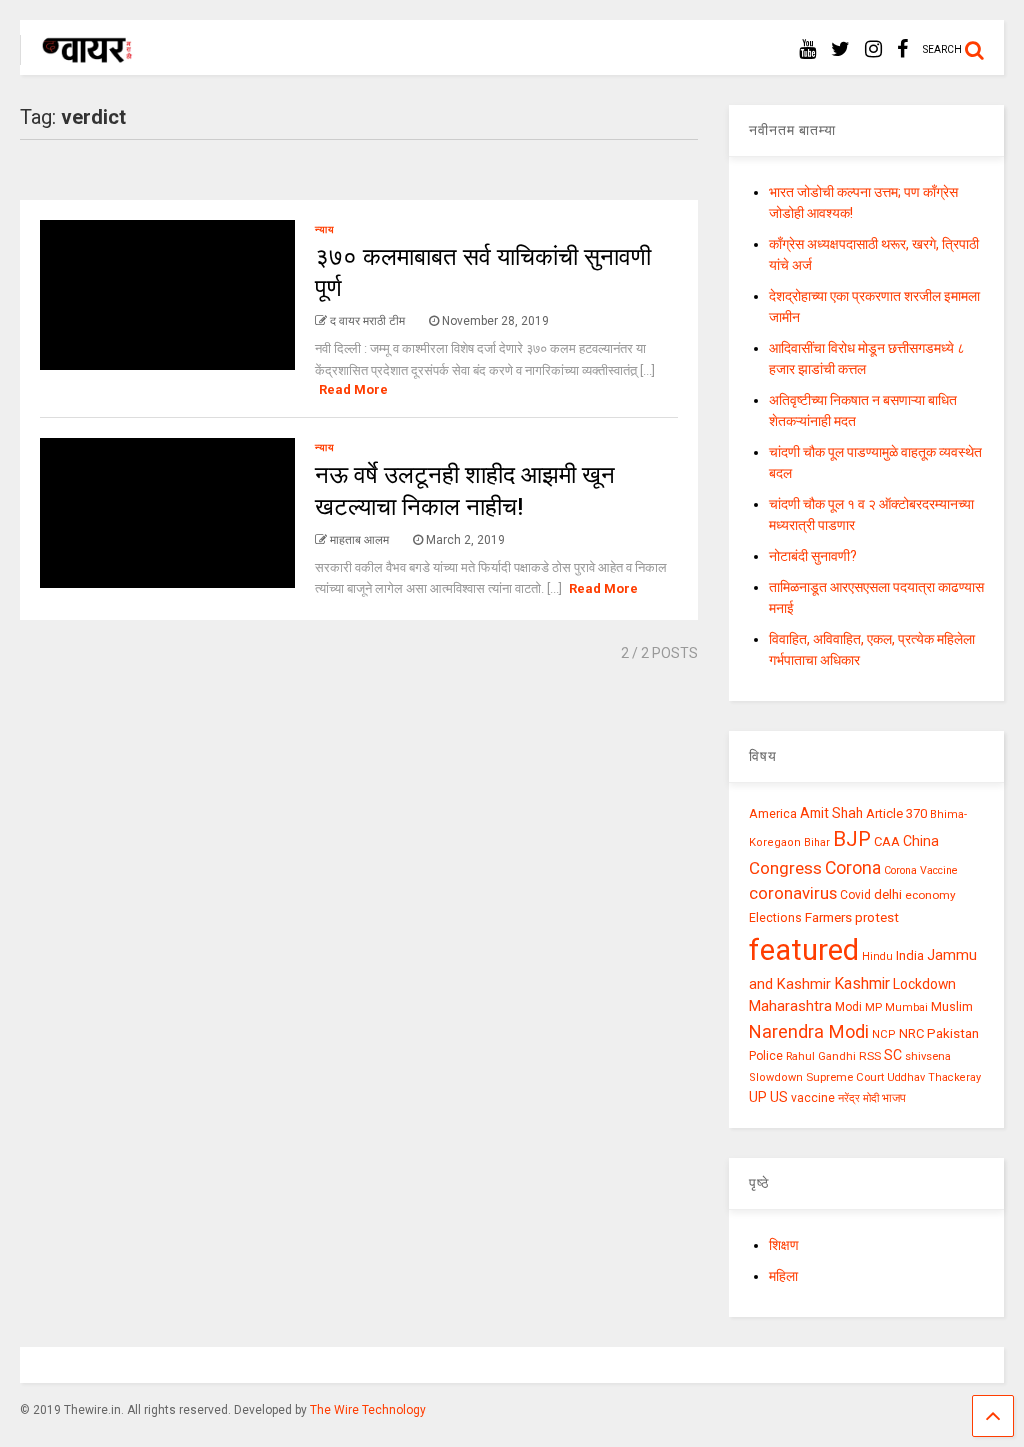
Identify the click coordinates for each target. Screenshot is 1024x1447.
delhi (888, 894)
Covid (855, 895)
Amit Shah (831, 813)
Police (766, 1056)
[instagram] (873, 49)
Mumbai (906, 1007)
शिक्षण (784, 1245)
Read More (353, 389)
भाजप (894, 1098)
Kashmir (862, 983)
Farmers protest (852, 917)
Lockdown (924, 984)
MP (873, 1007)
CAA (887, 841)
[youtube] (807, 49)
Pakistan (953, 1033)
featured (804, 950)
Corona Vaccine (921, 870)
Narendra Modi (809, 1031)
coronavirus (793, 893)
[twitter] (840, 49)
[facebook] (902, 49)
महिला (783, 1276)
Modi (848, 1007)
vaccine (813, 1098)
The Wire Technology (368, 1410)
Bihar (817, 842)
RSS (870, 1056)
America (773, 813)
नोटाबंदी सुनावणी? (813, 556)
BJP (852, 839)
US (779, 1097)
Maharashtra (790, 1006)
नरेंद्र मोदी (858, 1098)
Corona (853, 868)
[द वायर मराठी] (77, 56)
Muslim (952, 1006)
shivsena (928, 1056)
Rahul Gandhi (821, 1056)
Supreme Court (845, 1077)
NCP (884, 1034)
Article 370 (896, 813)
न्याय (325, 229)
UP (758, 1097)
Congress (785, 868)
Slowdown (776, 1077)
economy (930, 895)
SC (893, 1055)
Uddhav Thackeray (934, 1077)
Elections (775, 918)
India (910, 955)
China (921, 841)
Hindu (877, 956)
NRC (911, 1033)
